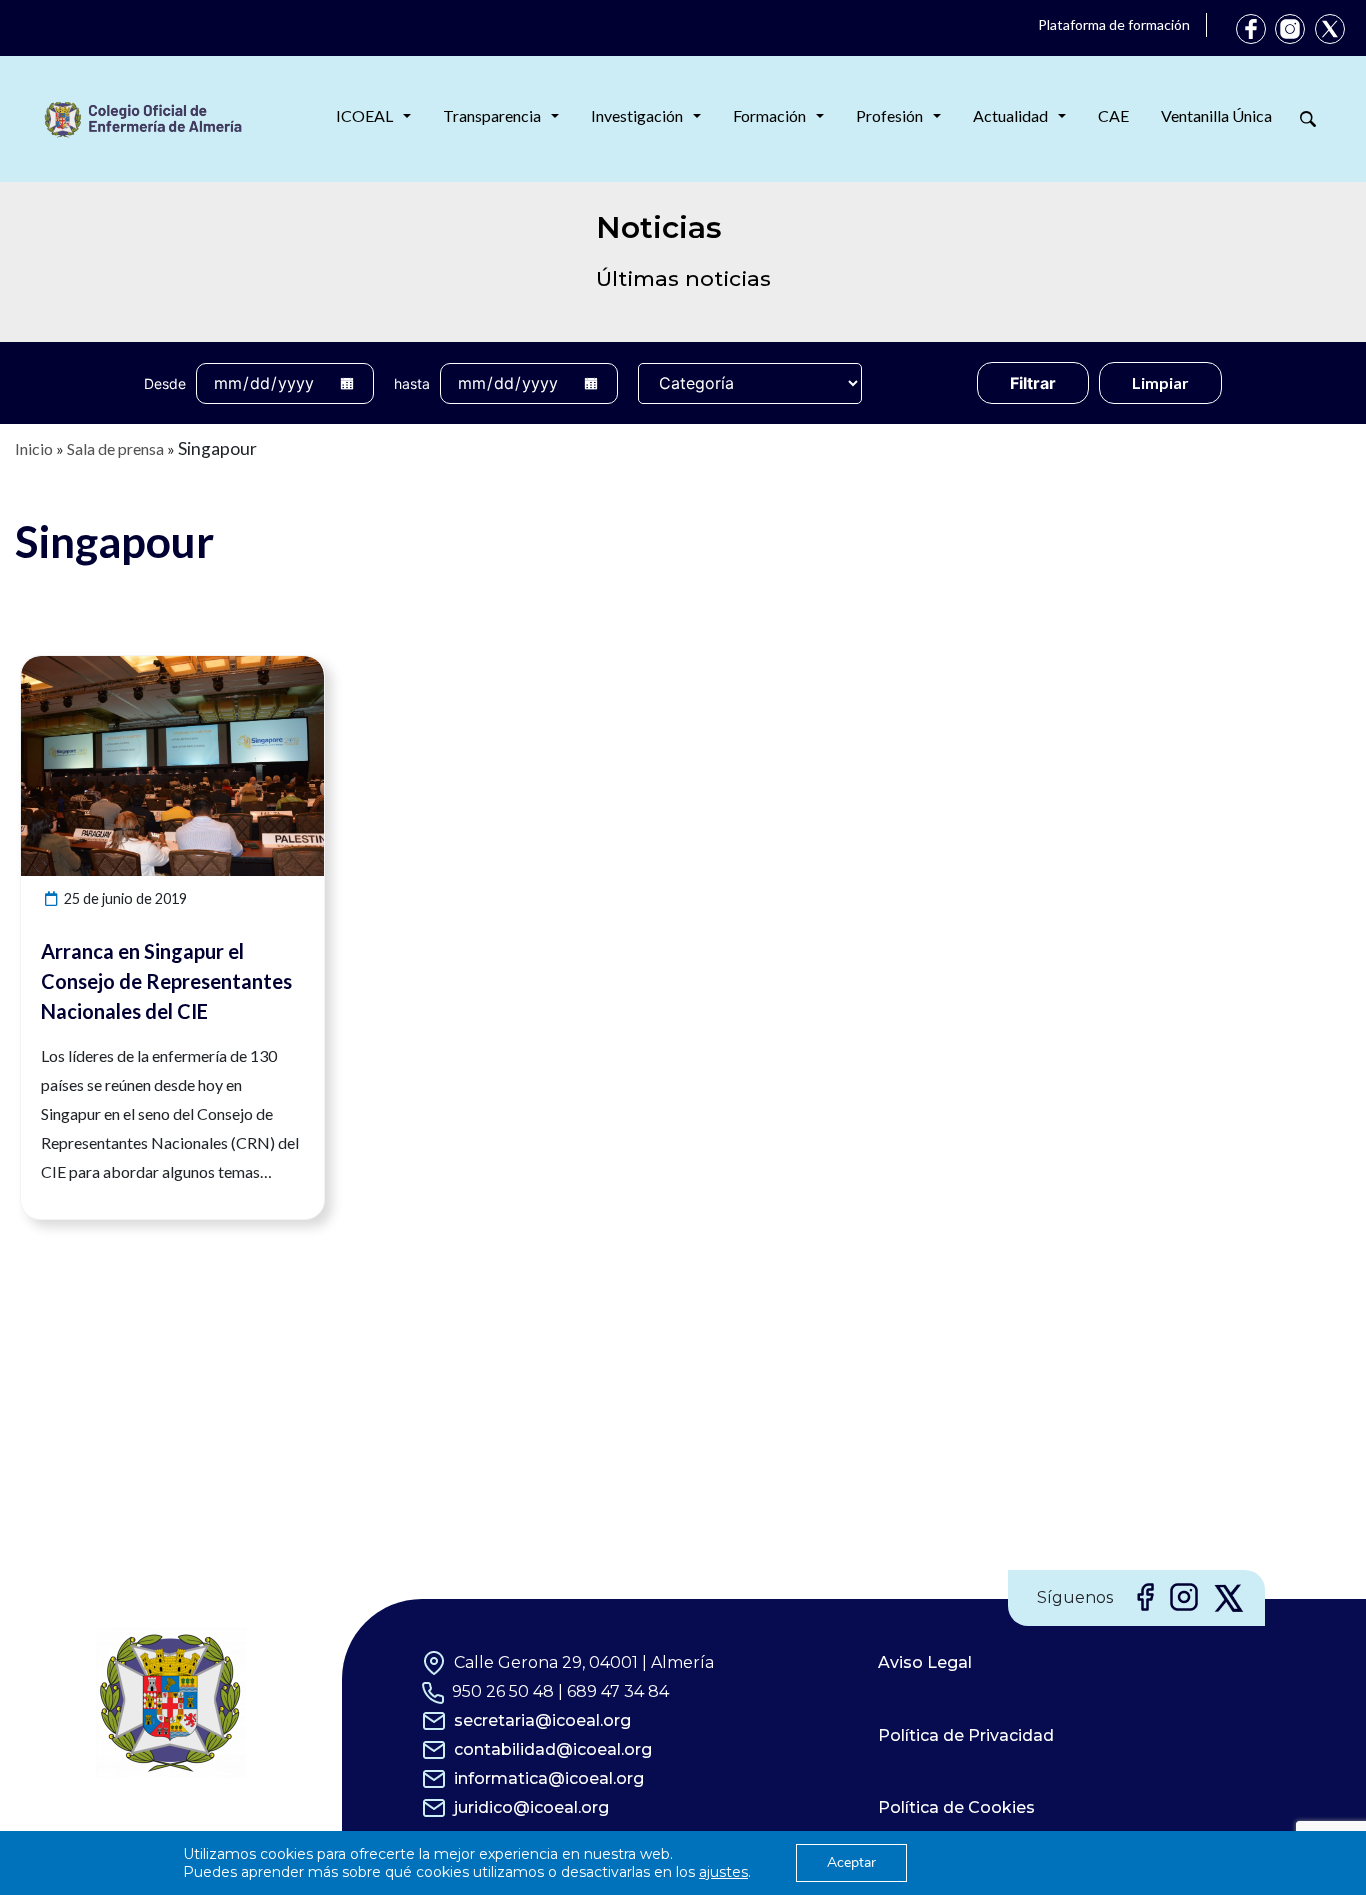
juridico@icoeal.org (531, 1807)
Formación (769, 115)
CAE (1113, 115)
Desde (165, 383)
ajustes (723, 1872)
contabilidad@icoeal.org (553, 1749)
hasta (412, 383)
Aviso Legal (925, 1662)
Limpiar (1160, 382)
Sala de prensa (115, 448)
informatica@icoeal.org (549, 1778)
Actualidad (1010, 115)
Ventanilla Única (1216, 115)
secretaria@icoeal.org (542, 1720)
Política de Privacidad (966, 1735)
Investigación (637, 115)
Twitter (1330, 29)
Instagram (1290, 29)
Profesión (889, 115)
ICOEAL (364, 115)
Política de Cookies (956, 1807)
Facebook (1251, 29)
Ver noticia (287, 667)
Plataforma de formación (1114, 24)
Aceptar (851, 1862)
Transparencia (492, 115)
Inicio (34, 448)
